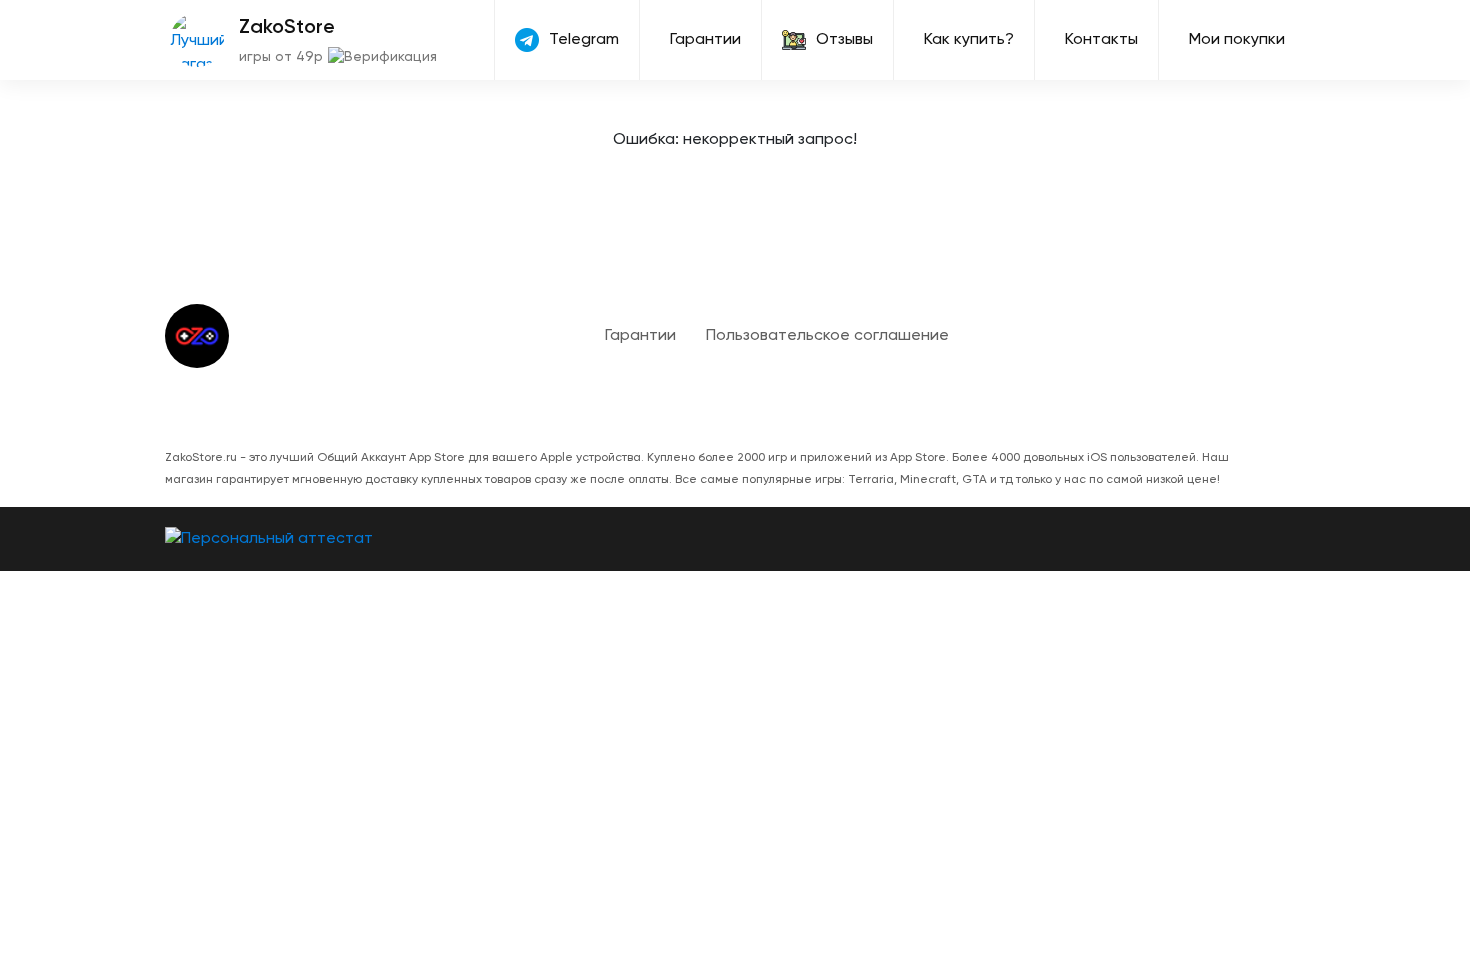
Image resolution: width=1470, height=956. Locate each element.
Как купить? (969, 40)
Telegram (584, 40)
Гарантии (705, 40)
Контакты (1101, 40)
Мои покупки (1237, 40)
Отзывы (844, 40)
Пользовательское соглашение (827, 336)
